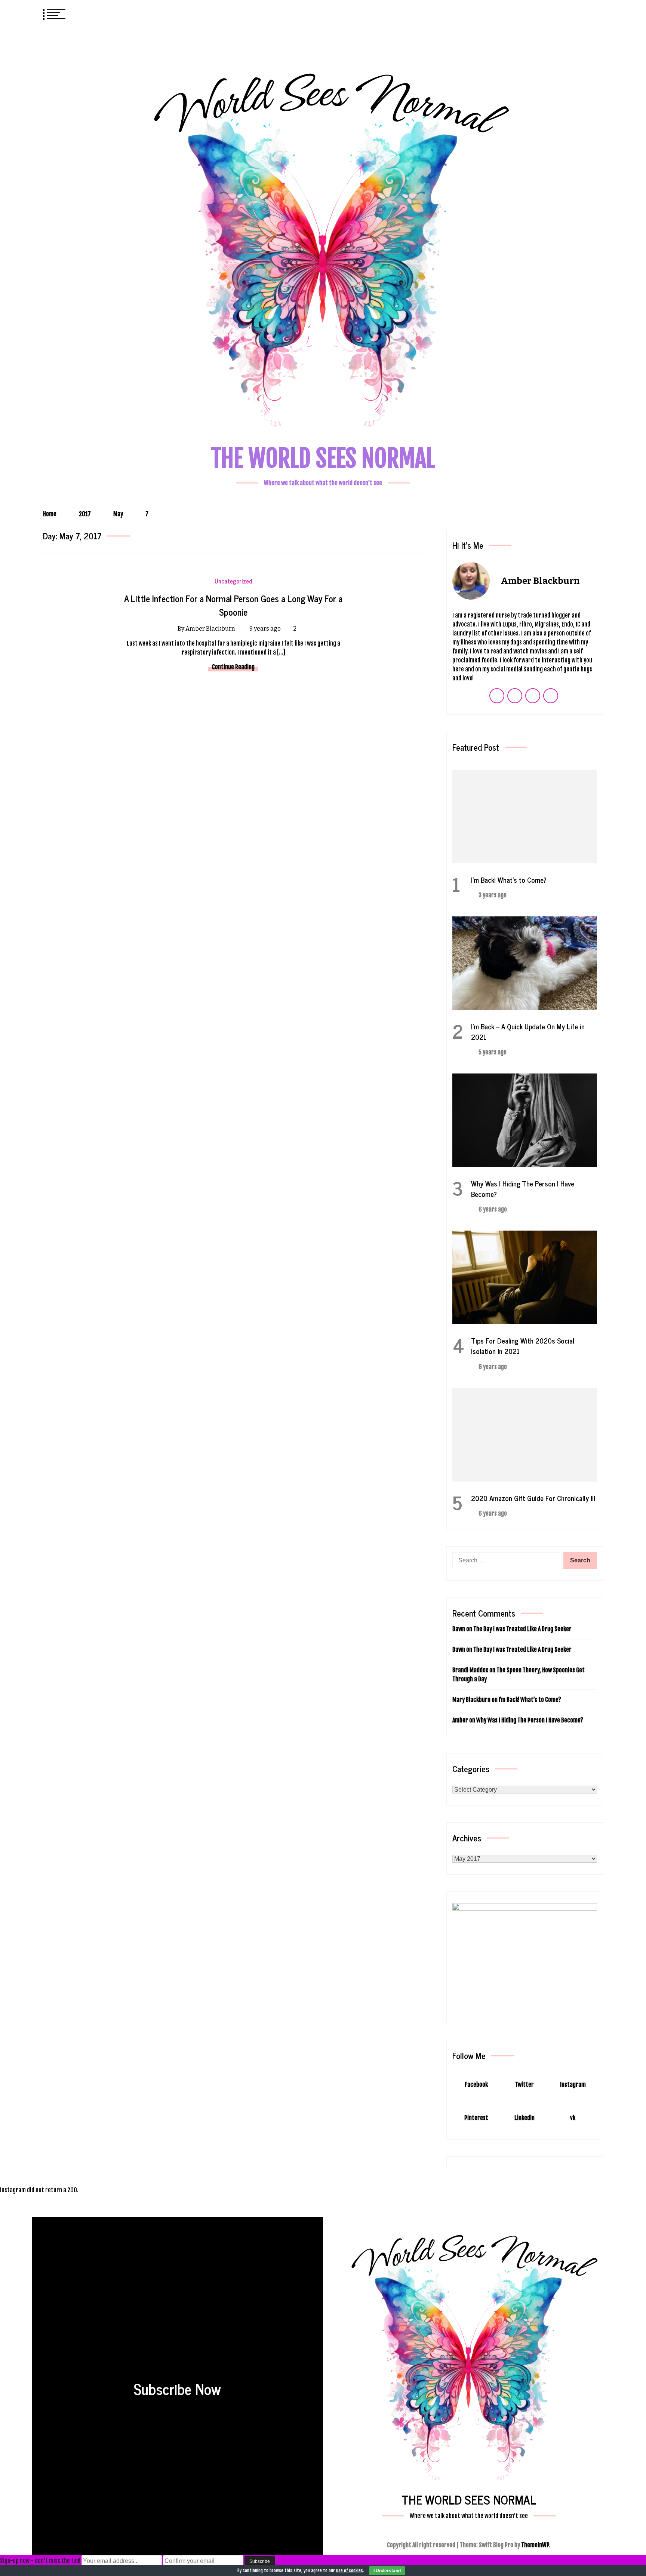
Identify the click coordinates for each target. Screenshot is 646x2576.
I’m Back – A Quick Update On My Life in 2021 (528, 1031)
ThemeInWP (535, 2545)
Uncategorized (233, 581)
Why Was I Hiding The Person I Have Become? (523, 1189)
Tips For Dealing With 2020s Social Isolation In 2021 (523, 1346)
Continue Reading (233, 667)
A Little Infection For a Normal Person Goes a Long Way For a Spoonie (233, 605)
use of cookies (350, 2571)
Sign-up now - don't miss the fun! (40, 2561)
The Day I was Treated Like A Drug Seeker (522, 1629)
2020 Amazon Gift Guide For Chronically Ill (533, 1498)
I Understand (387, 2571)
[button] (583, 13)
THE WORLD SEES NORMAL (323, 458)
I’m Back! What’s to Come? (509, 880)
